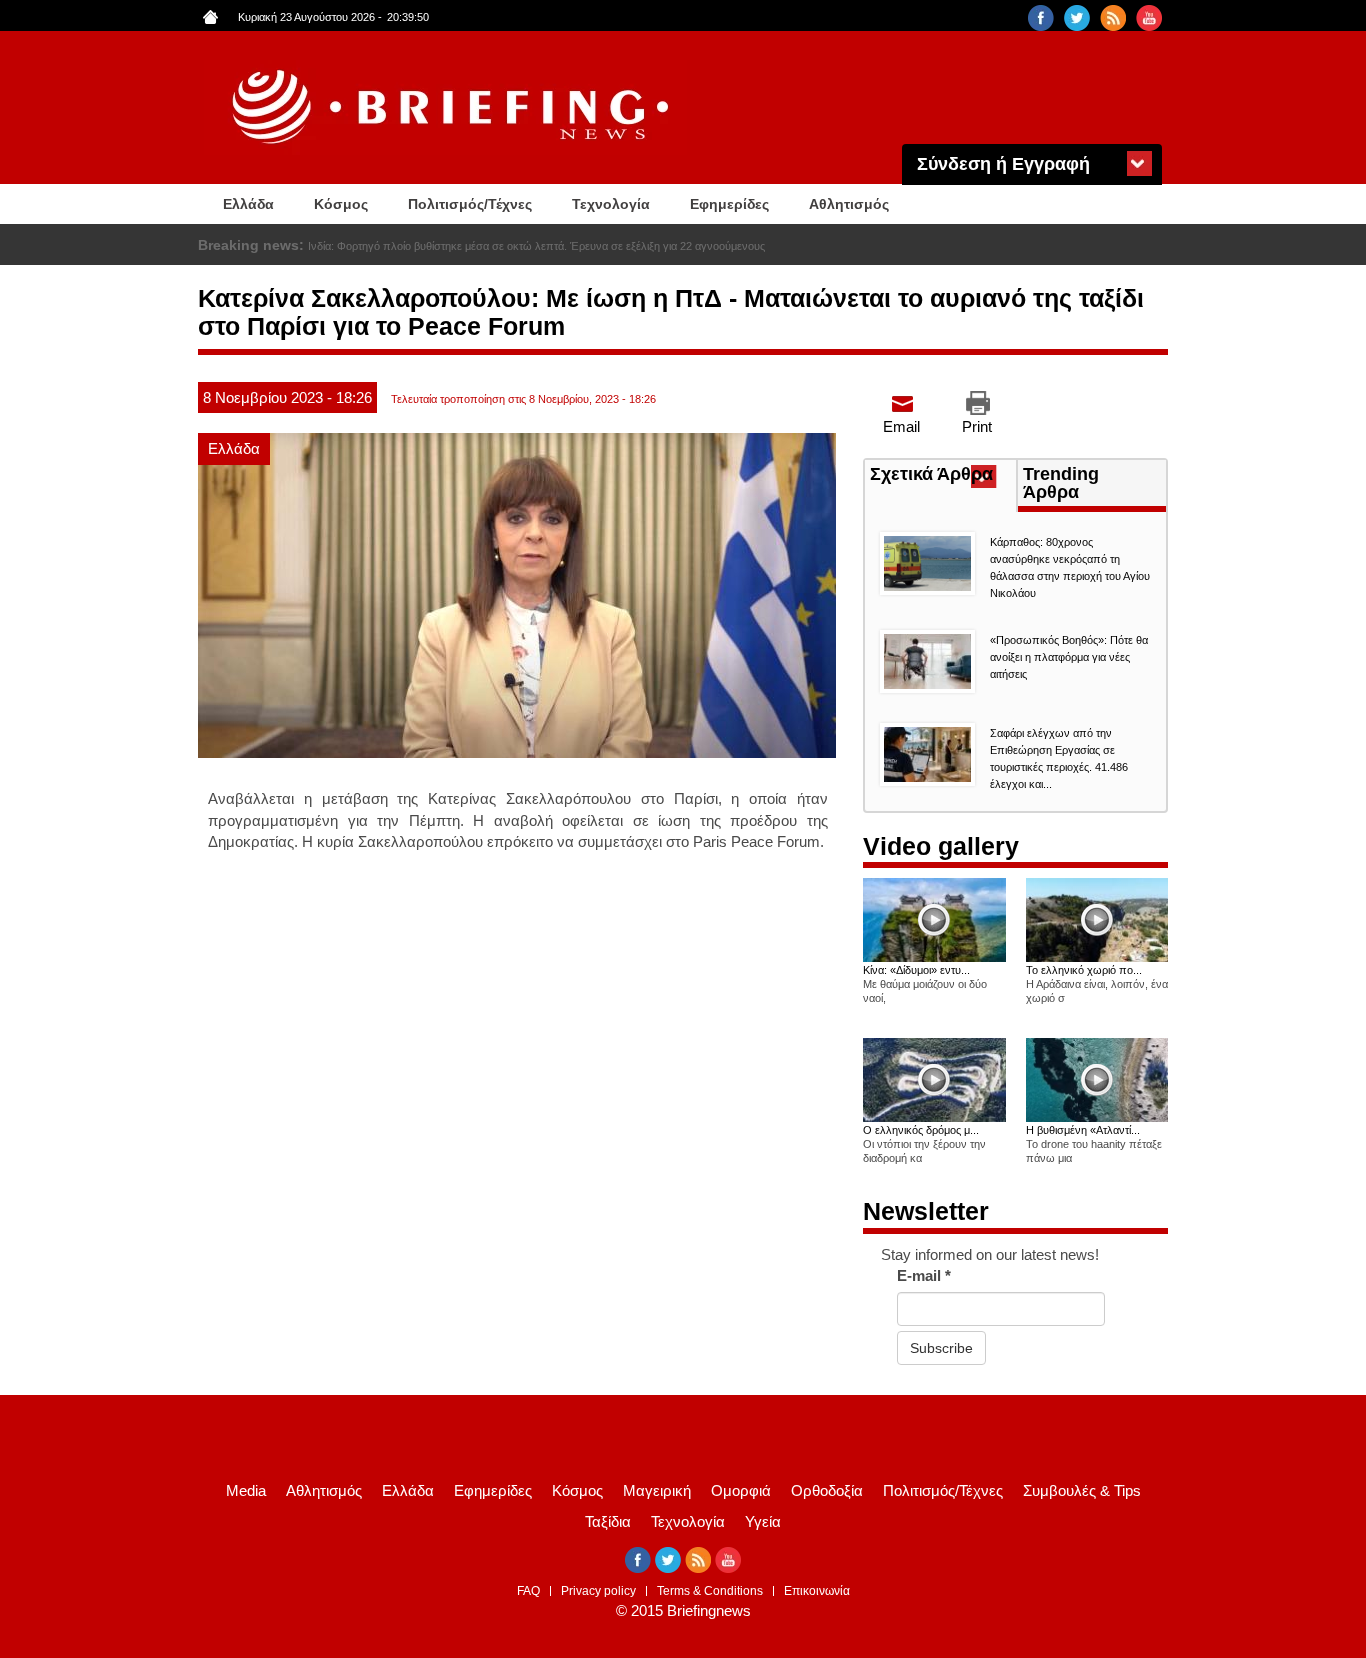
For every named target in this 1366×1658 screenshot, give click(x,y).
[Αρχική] (453, 107)
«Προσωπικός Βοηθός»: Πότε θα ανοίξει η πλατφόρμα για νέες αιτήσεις (1069, 657)
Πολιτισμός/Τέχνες (470, 204)
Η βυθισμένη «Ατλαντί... (1083, 1130)
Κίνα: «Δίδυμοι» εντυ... (916, 970)
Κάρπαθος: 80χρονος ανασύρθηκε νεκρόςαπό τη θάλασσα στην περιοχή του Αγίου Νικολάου (532, 246)
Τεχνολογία (611, 204)
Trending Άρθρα (1061, 483)
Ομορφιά (741, 1490)
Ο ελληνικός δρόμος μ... (921, 1130)
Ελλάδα (248, 204)
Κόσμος (341, 204)
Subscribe (941, 1348)
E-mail (924, 1275)
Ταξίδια (608, 1521)
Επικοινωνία (817, 1591)
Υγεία (763, 1521)
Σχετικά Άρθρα (943, 476)
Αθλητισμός (849, 204)
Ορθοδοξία (827, 1490)
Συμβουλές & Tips (1082, 1490)
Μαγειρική (657, 1490)
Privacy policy (598, 1591)
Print (977, 426)
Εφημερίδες (729, 204)
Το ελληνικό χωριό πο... (1084, 970)
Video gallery (941, 846)
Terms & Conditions (710, 1591)
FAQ (528, 1591)
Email (901, 426)
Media (246, 1490)
